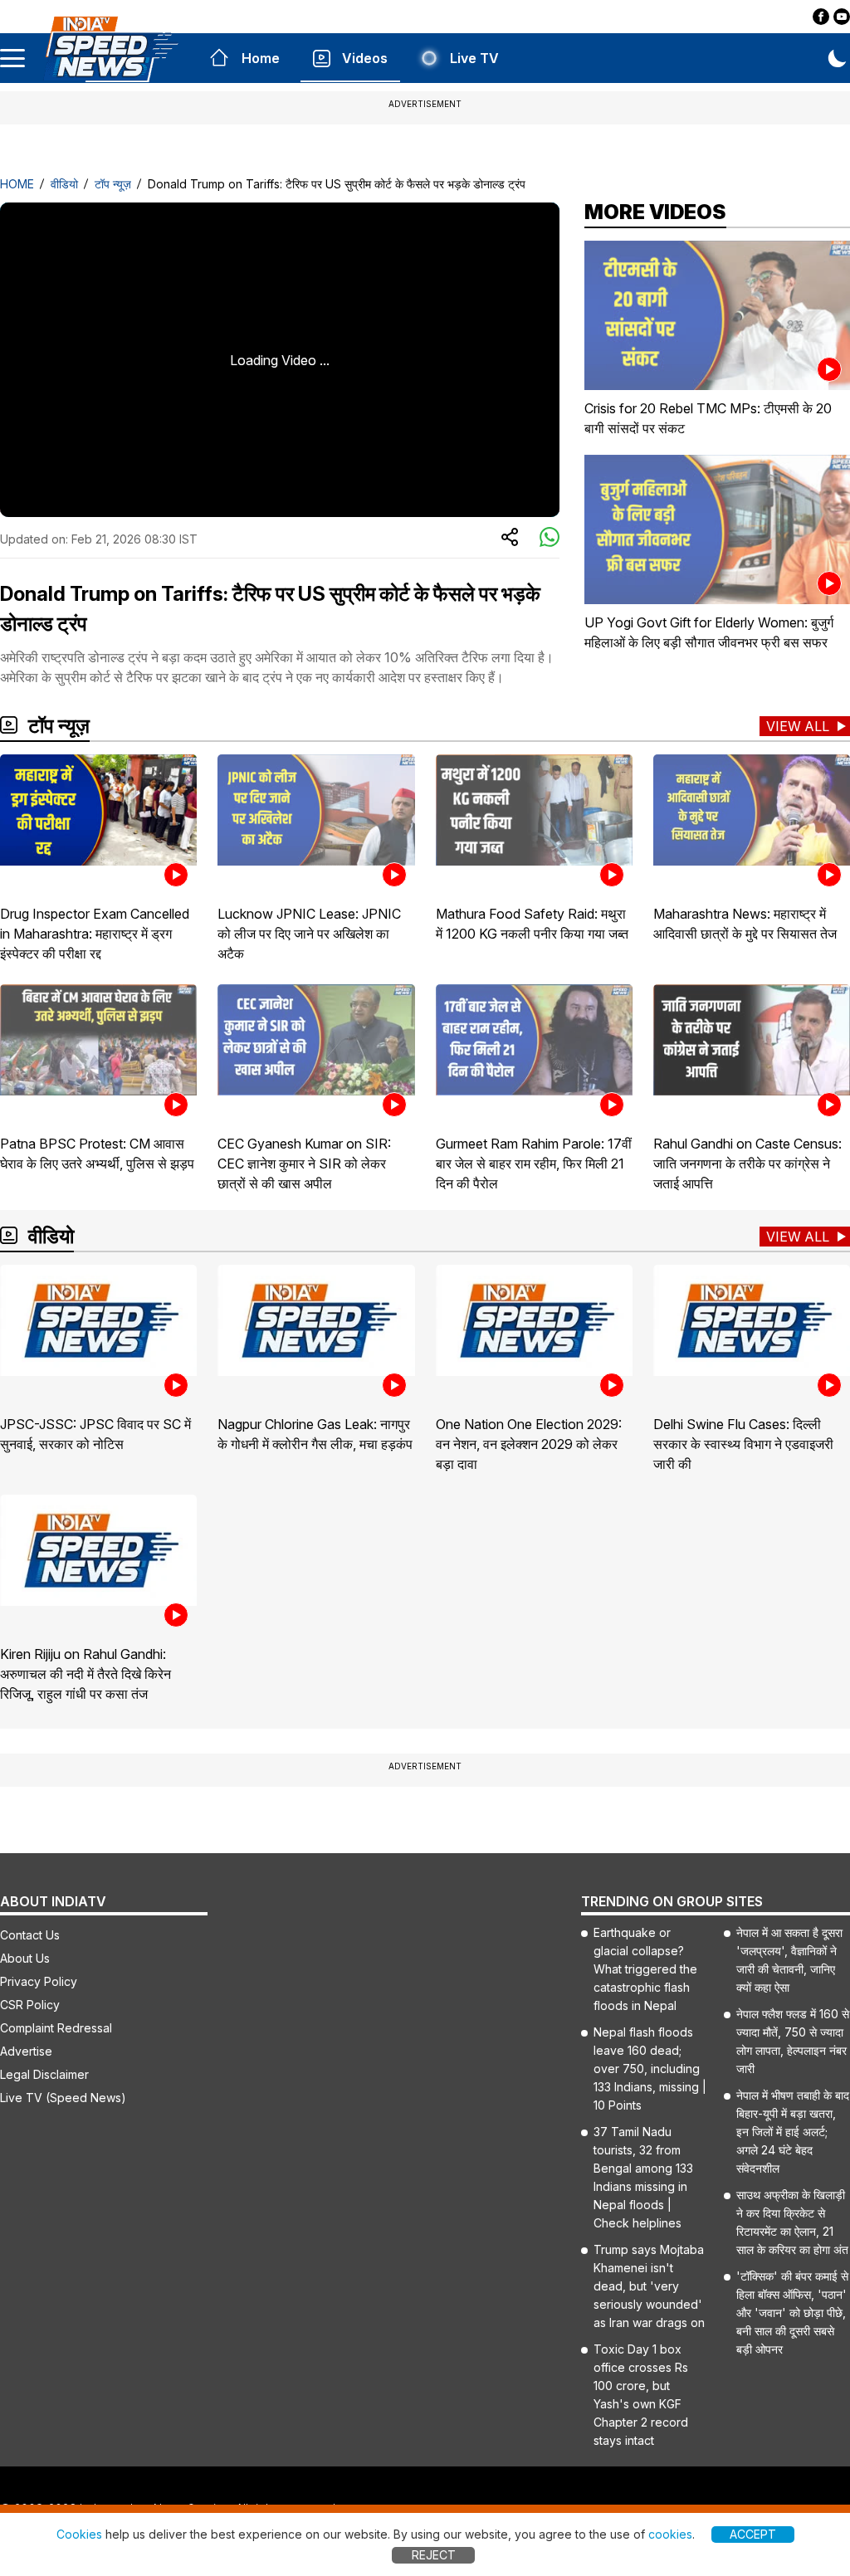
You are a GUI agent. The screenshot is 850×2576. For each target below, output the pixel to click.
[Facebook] (821, 17)
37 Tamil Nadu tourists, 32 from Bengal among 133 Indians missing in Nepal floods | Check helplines (643, 2177)
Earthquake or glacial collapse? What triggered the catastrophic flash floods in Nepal (645, 1969)
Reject (434, 2555)
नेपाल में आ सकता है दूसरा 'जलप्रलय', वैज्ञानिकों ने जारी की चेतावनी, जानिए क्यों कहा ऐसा (789, 1960)
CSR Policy (30, 2005)
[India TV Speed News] (111, 49)
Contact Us (30, 1935)
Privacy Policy (39, 1981)
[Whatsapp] (550, 538)
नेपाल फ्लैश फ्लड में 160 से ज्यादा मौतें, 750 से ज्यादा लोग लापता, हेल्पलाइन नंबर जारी (793, 2041)
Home (261, 58)
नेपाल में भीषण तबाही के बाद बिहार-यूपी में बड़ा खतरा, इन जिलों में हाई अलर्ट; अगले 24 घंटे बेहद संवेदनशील (793, 2132)
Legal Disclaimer (44, 2074)
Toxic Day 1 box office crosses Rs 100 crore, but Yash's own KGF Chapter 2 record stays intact (641, 2395)
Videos (365, 58)
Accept (753, 2534)
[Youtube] (842, 17)
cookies (670, 2534)
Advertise (26, 2051)
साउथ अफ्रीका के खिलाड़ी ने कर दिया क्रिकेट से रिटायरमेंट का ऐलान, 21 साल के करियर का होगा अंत (792, 2222)
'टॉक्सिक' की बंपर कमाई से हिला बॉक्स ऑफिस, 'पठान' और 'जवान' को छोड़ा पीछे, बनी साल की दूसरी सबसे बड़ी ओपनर (792, 2313)
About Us (25, 1958)
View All (798, 726)
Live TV (474, 58)
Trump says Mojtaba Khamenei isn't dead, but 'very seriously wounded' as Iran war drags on (649, 2286)
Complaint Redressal (56, 2028)
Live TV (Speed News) (63, 2098)
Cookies (79, 2534)
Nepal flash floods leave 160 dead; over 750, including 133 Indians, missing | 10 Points (650, 2069)
